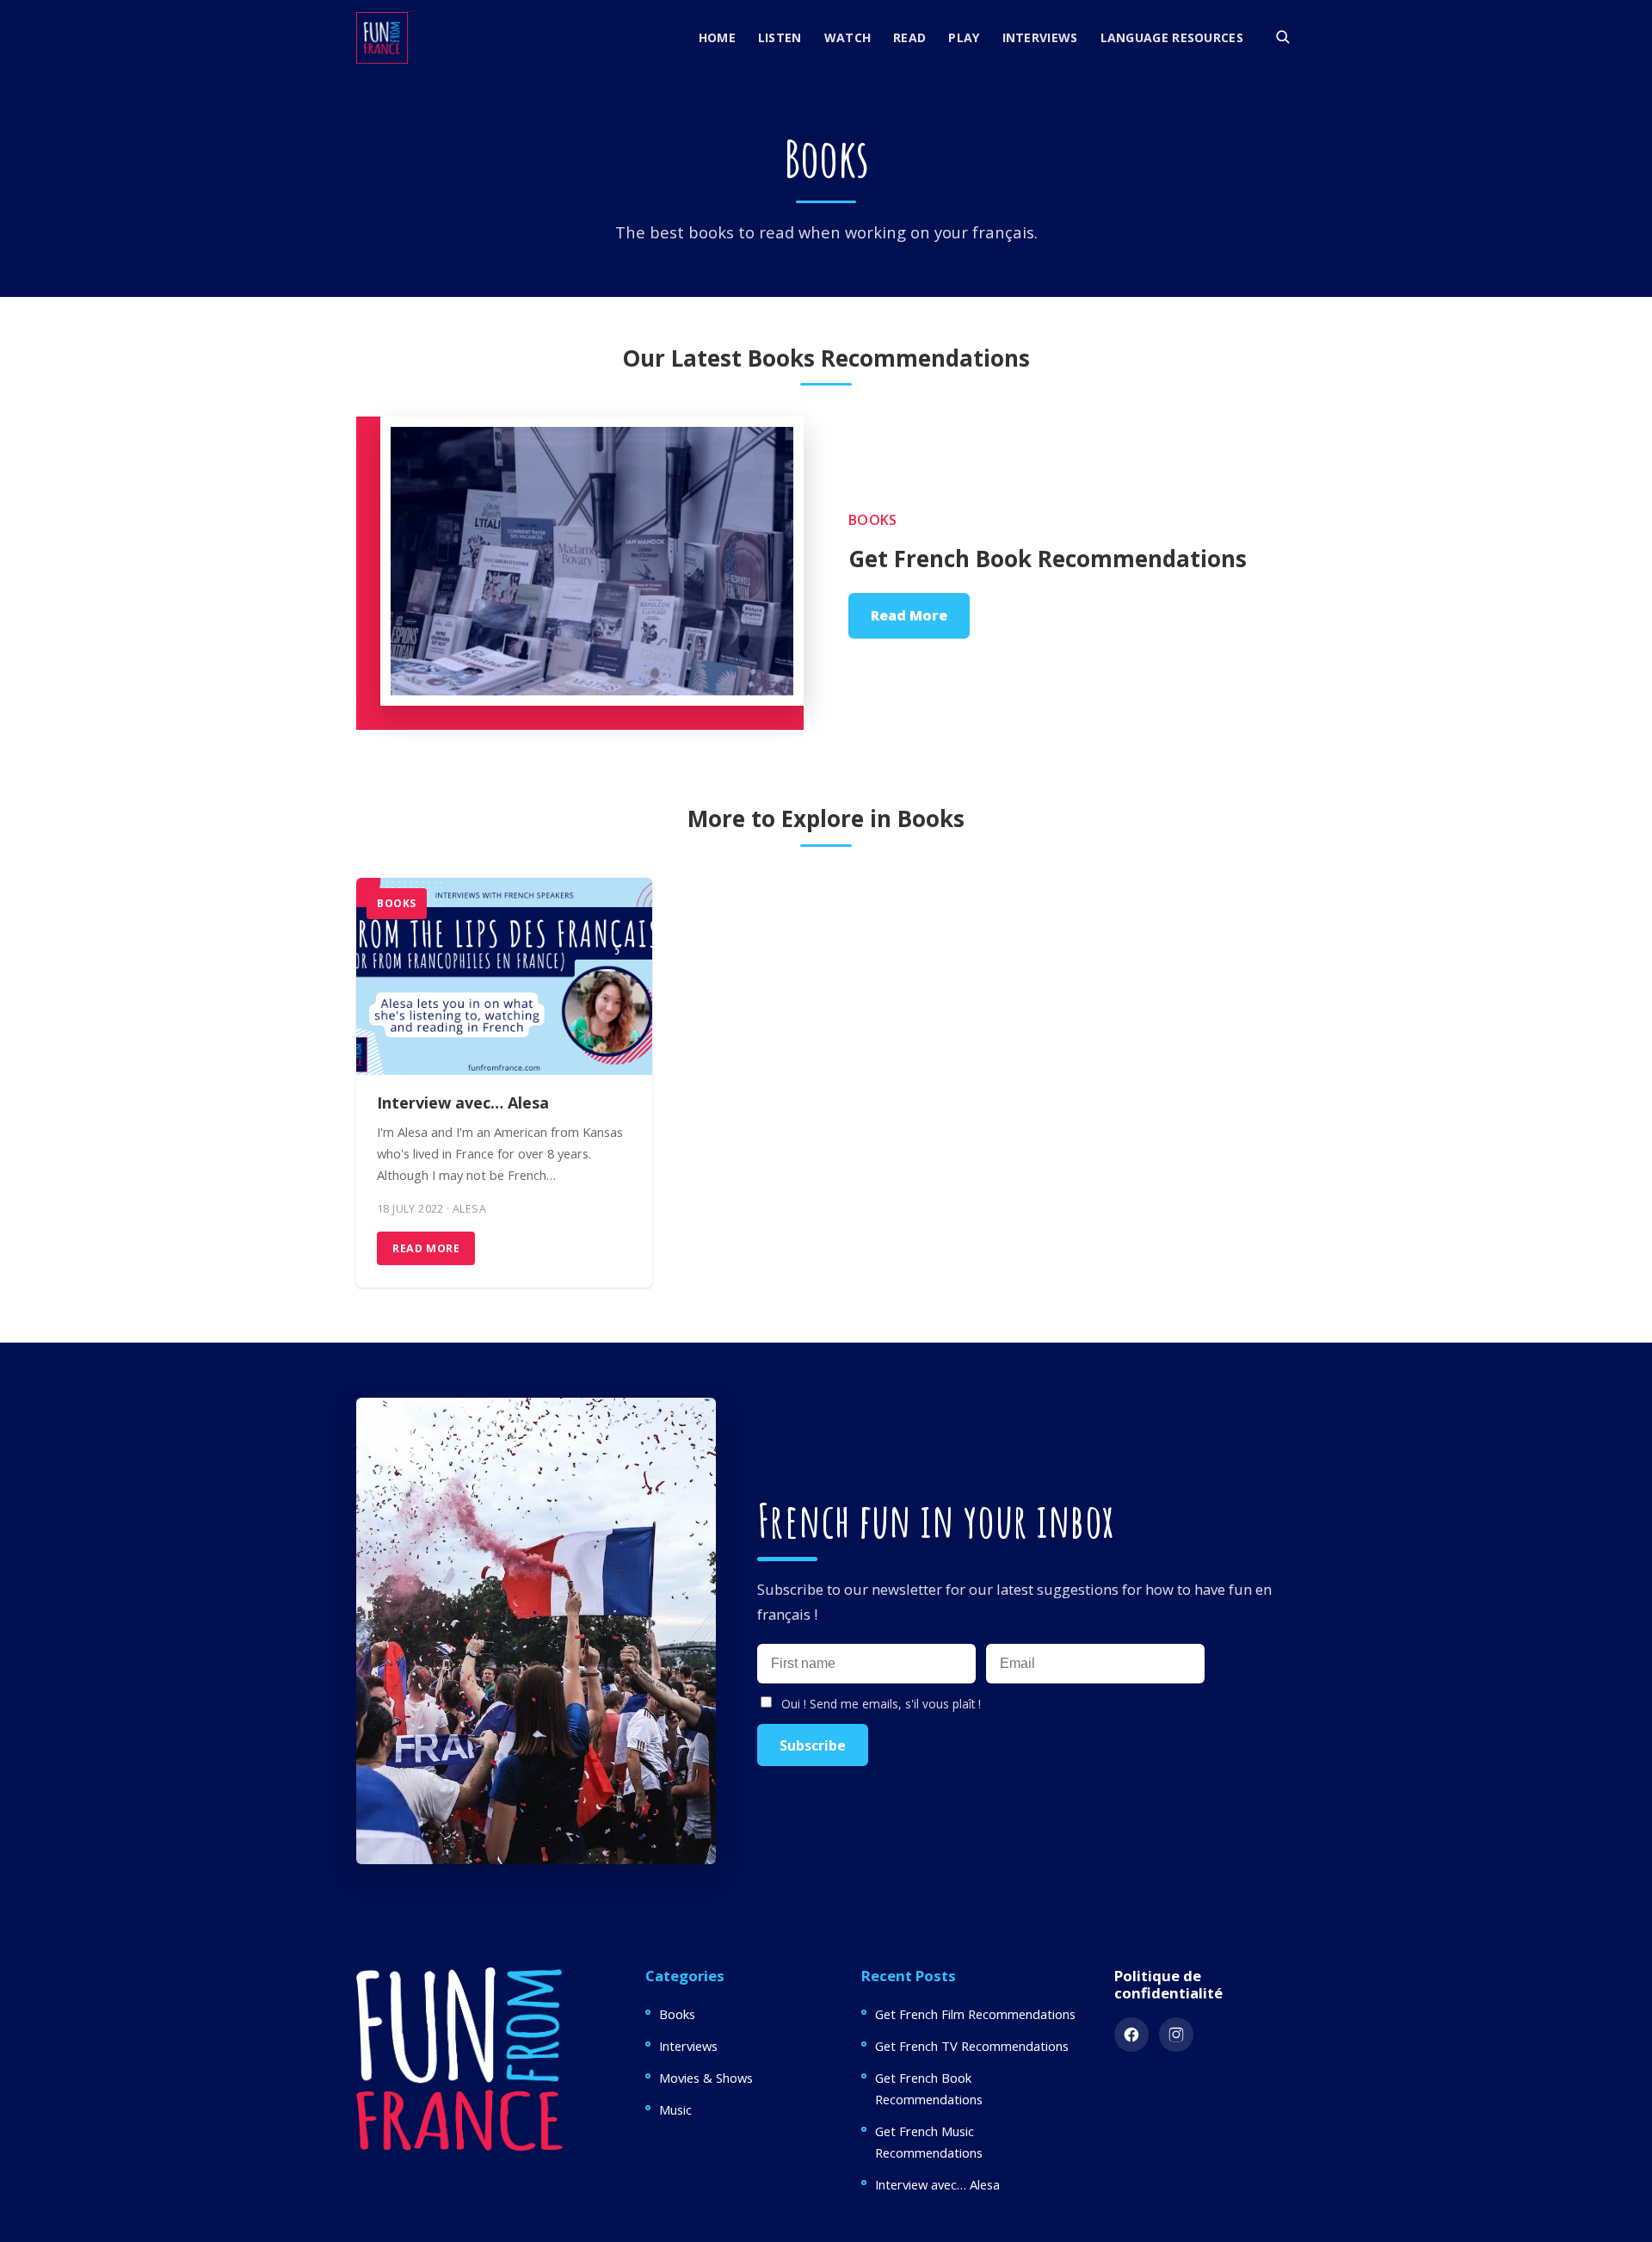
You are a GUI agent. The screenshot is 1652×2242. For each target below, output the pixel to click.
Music (675, 2109)
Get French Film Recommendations (975, 2014)
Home (717, 37)
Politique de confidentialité (1168, 1984)
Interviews (1040, 37)
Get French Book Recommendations (1048, 559)
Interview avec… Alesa (463, 1102)
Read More (909, 615)
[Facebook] (1131, 2035)
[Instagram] (1176, 2035)
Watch (848, 37)
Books (873, 520)
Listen (780, 37)
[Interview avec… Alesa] (504, 976)
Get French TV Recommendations (972, 2046)
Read (909, 37)
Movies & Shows (706, 2078)
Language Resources (1172, 37)
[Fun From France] (382, 38)
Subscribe (813, 1745)
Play (964, 37)
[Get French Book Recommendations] (580, 573)
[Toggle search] (1282, 37)
